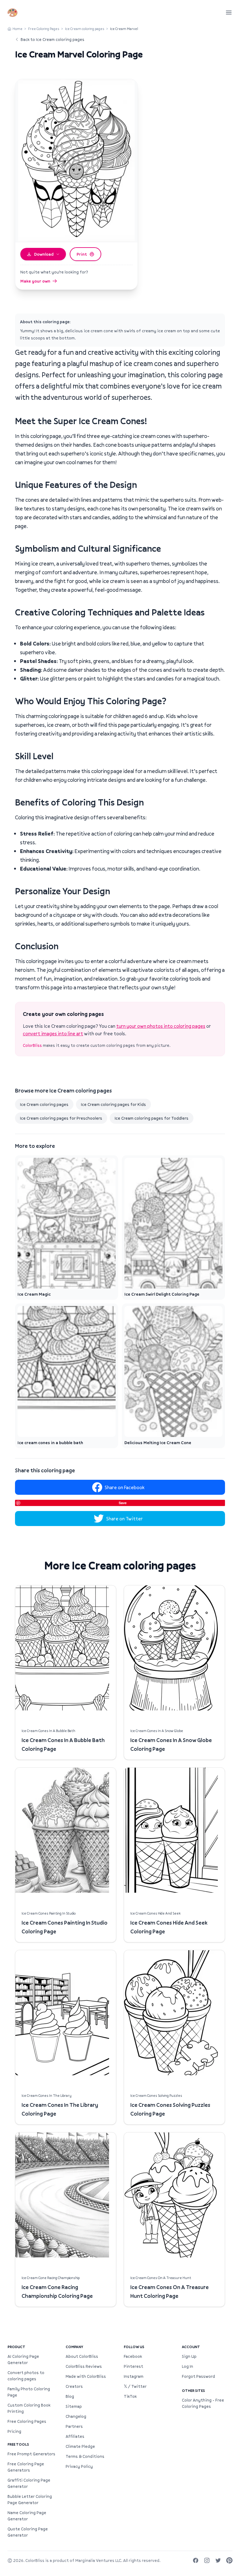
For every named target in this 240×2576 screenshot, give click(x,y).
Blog (70, 2396)
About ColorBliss (82, 2356)
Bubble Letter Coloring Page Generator (30, 2499)
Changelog (76, 2416)
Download (44, 254)
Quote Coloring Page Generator (28, 2532)
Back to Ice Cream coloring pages (52, 39)
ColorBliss (32, 1045)
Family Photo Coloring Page (29, 2392)
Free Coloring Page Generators (26, 2467)
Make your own (35, 281)
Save (123, 1503)
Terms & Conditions (85, 2456)
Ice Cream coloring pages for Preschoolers (61, 1118)
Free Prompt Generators (31, 2454)
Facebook (133, 2356)
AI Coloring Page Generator (23, 2359)
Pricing (14, 2431)
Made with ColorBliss (86, 2376)
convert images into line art (53, 1033)
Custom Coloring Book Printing (29, 2408)
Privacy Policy (79, 2466)
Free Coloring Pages (44, 29)
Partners (74, 2426)
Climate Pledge (80, 2446)
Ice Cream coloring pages (85, 29)
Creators (74, 2386)
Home (17, 29)
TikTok (130, 2396)
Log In (187, 2366)
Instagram (134, 2376)
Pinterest (133, 2366)
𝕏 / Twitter (135, 2386)
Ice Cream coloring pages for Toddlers (152, 1118)
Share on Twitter (125, 1519)
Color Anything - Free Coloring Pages (203, 2403)
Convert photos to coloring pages (26, 2376)
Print (82, 254)
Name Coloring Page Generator (27, 2516)
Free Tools (18, 2444)
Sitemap (74, 2406)
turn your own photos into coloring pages (161, 1026)
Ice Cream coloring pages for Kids (113, 1104)
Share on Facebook (125, 1487)
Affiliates (75, 2436)
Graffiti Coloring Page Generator (29, 2483)
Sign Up (189, 2356)
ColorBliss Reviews (84, 2366)
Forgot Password (198, 2376)
